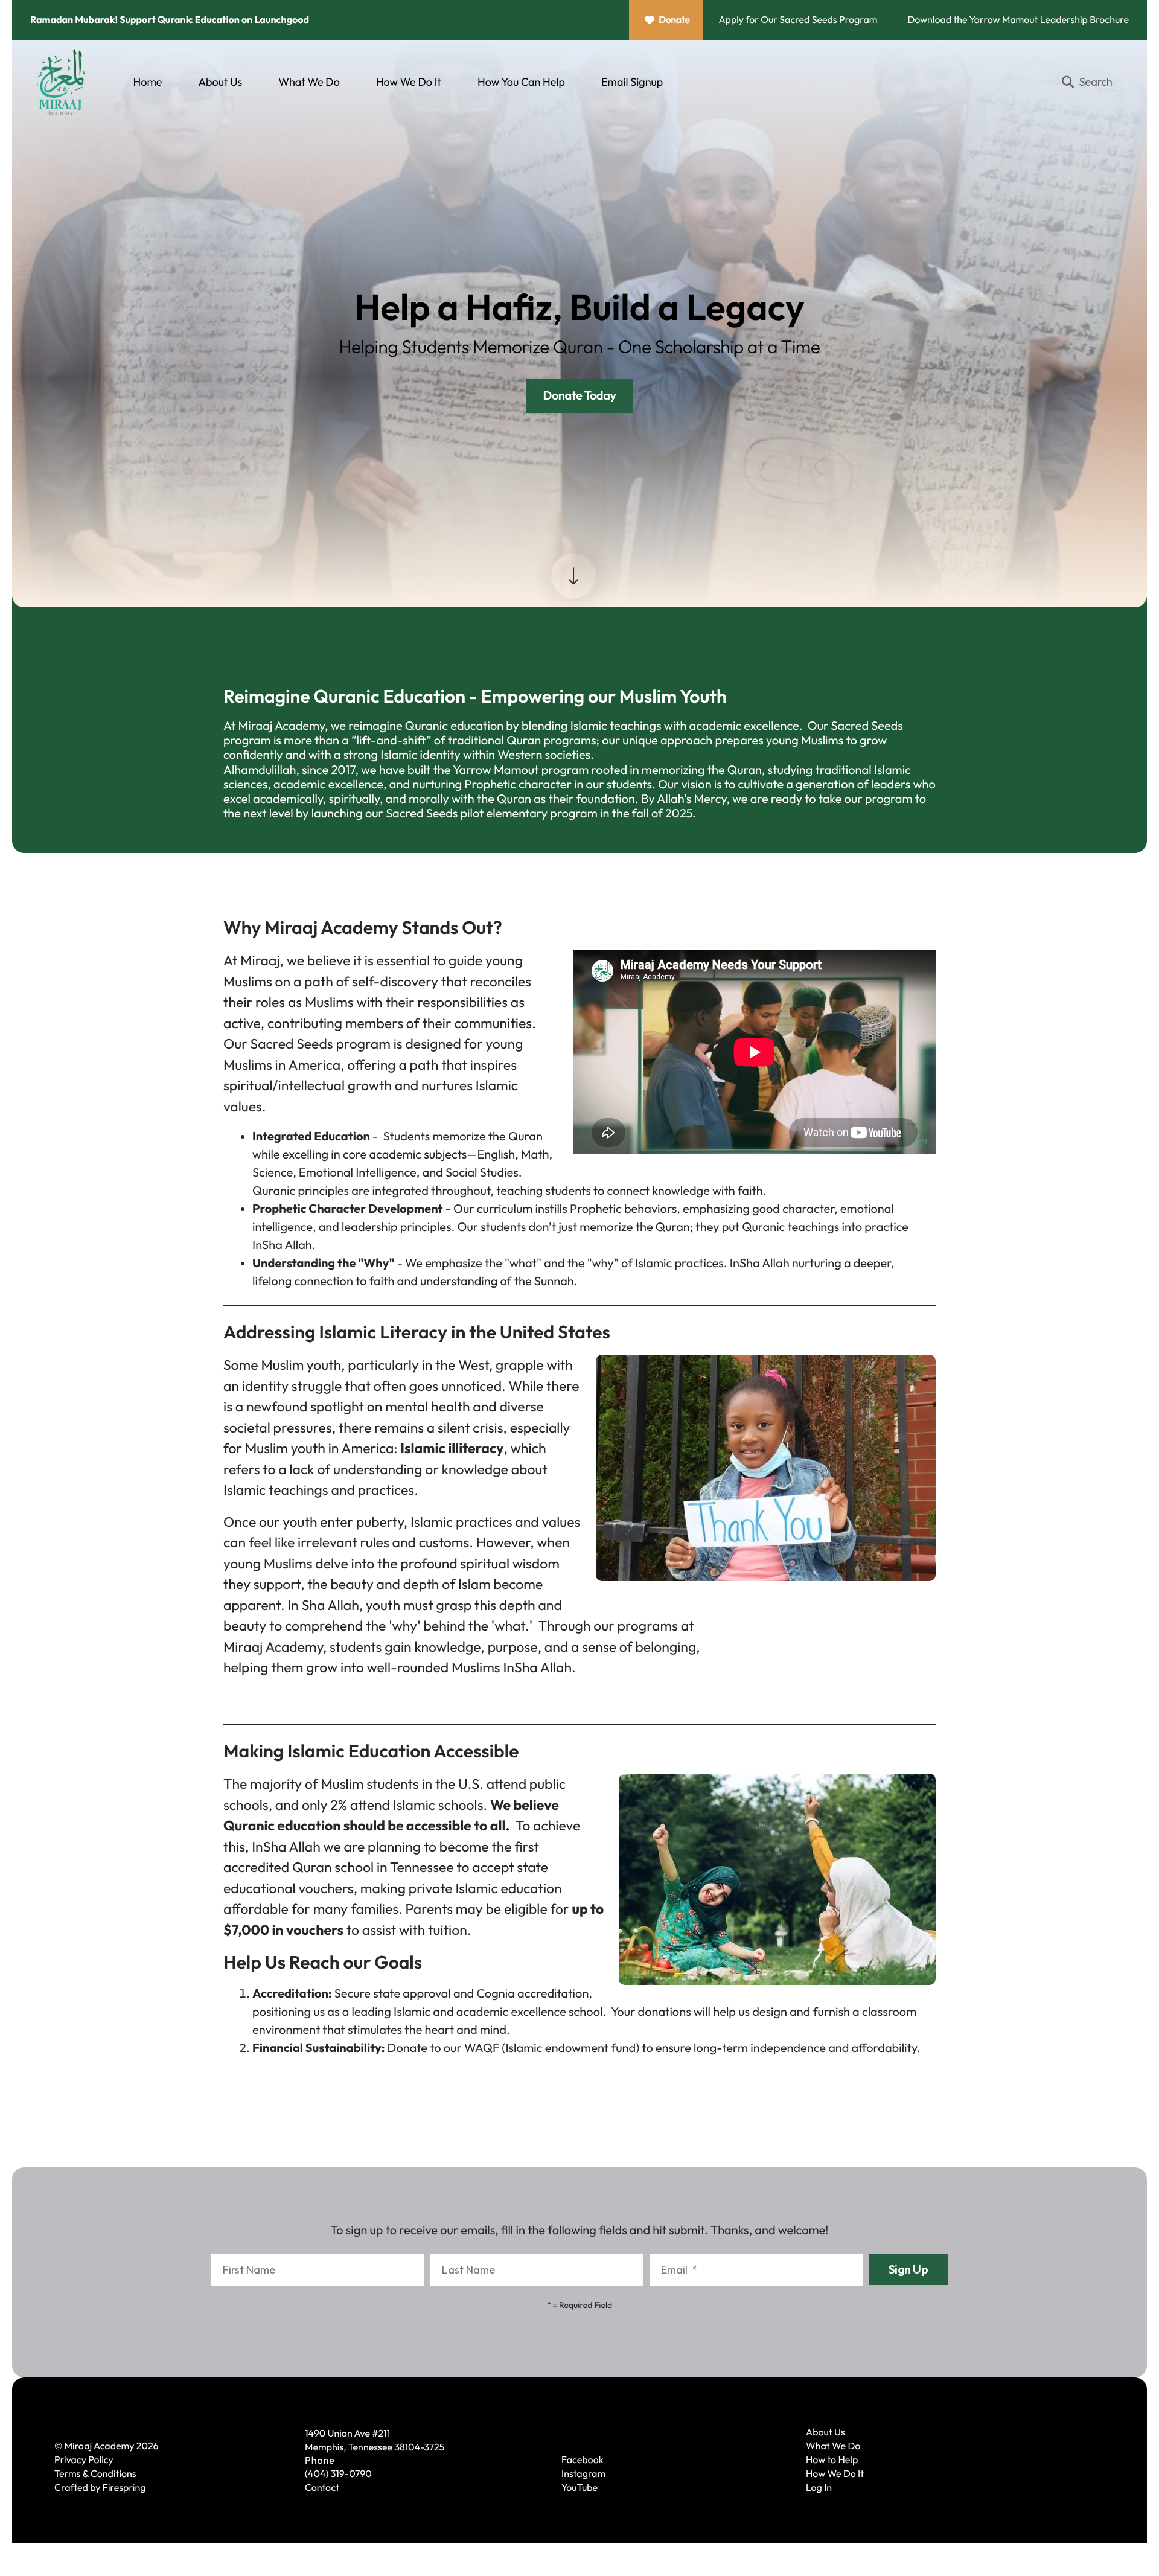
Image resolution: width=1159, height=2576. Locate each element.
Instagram (583, 2474)
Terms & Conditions (95, 2474)
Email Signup (632, 82)
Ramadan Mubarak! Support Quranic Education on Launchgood (170, 20)
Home (148, 82)
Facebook (583, 2460)
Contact (322, 2488)
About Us (220, 82)
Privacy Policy (84, 2460)
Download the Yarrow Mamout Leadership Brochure (1018, 20)
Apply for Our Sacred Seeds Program (798, 20)
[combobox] (1092, 82)
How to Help (832, 2460)
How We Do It (409, 82)
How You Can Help (521, 82)
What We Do (309, 82)
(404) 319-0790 (338, 2474)
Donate (674, 20)
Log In (819, 2488)
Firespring (124, 2488)
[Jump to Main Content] (573, 576)
